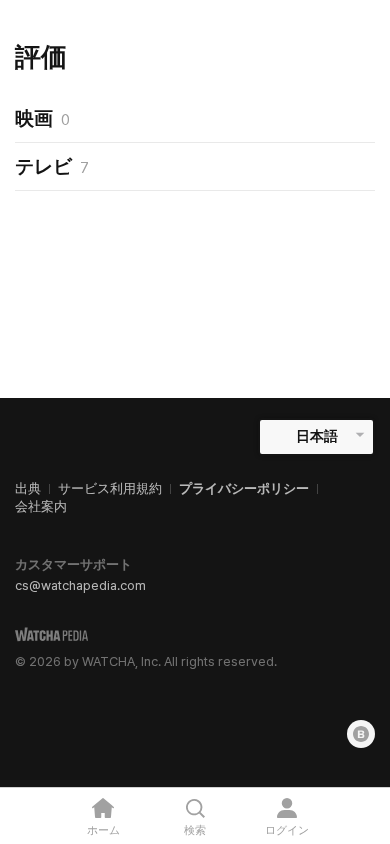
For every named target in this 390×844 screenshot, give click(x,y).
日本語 (317, 436)
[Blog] (361, 734)
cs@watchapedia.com (80, 585)
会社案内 (41, 506)
